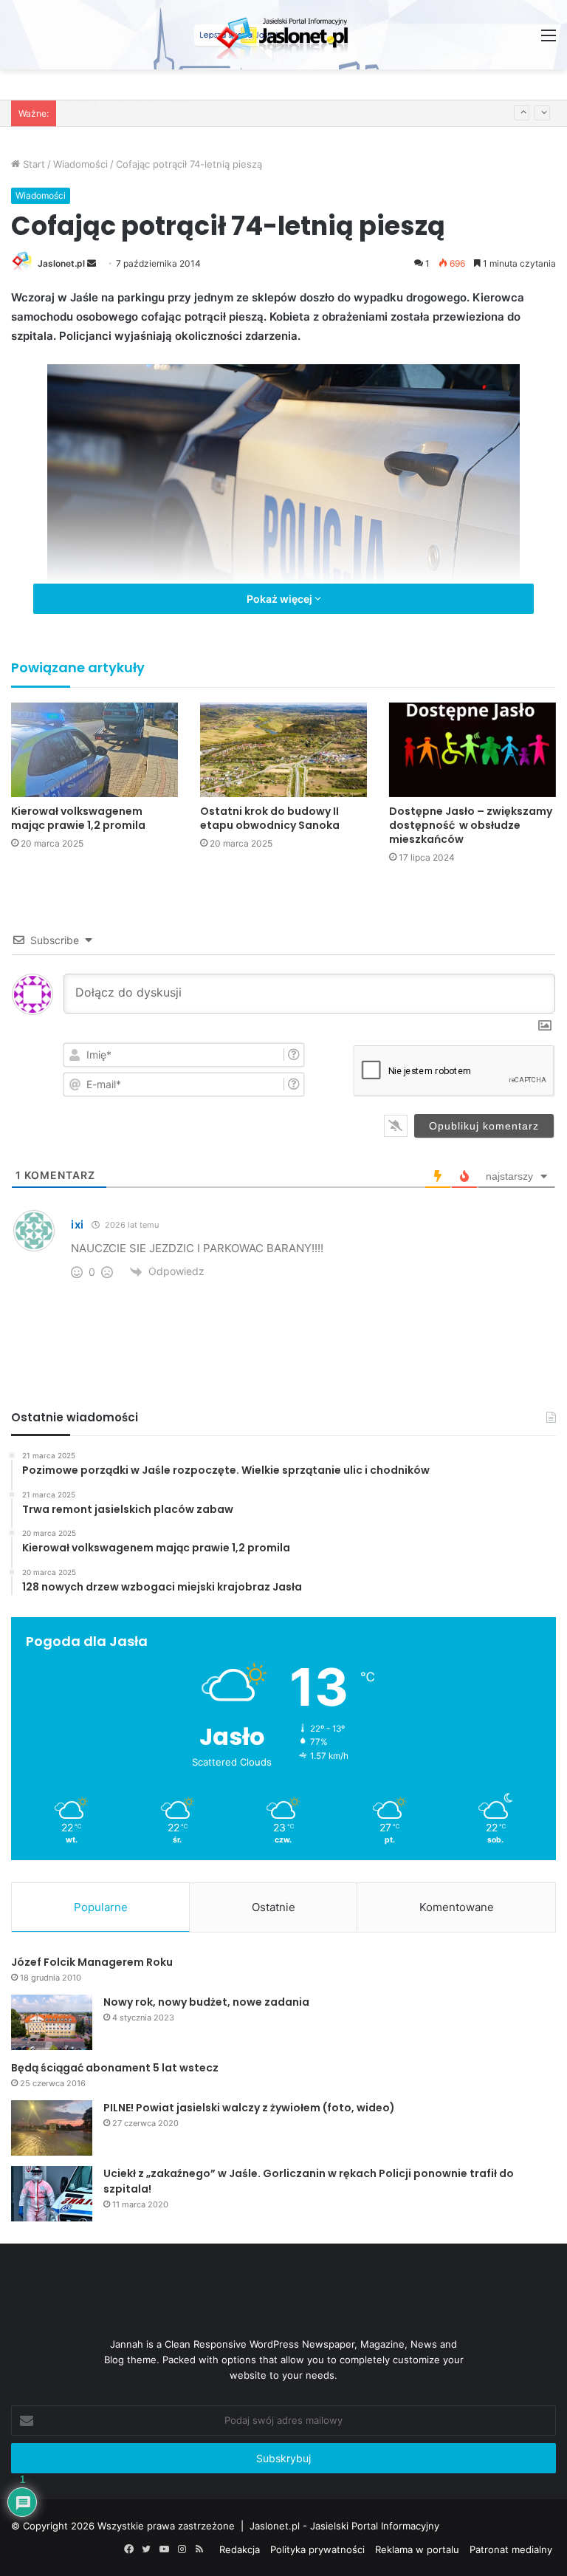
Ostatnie (274, 1907)
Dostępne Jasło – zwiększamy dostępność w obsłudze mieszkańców (471, 825)
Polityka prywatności (317, 2549)
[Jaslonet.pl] (283, 35)
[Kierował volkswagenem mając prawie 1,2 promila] (94, 749)
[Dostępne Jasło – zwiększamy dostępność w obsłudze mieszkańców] (472, 749)
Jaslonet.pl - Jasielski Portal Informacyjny (344, 2526)
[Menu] (549, 40)
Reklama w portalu (417, 2549)
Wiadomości (80, 164)
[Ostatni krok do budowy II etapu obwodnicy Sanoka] (283, 749)
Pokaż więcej (281, 599)
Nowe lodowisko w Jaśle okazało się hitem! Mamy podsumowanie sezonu (234, 113)
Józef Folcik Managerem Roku (92, 1962)
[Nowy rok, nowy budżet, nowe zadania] (52, 2022)
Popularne (101, 1907)
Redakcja (240, 2549)
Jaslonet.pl (61, 263)
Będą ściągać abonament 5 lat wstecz (115, 2068)
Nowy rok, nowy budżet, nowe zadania (206, 2002)
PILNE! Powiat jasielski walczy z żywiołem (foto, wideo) (249, 2108)
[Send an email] (92, 263)
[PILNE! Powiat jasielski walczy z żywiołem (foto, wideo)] (52, 2128)
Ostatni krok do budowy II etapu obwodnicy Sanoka (270, 818)
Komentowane (457, 1907)
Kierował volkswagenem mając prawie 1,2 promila (78, 818)
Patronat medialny (511, 2549)
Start (32, 164)
